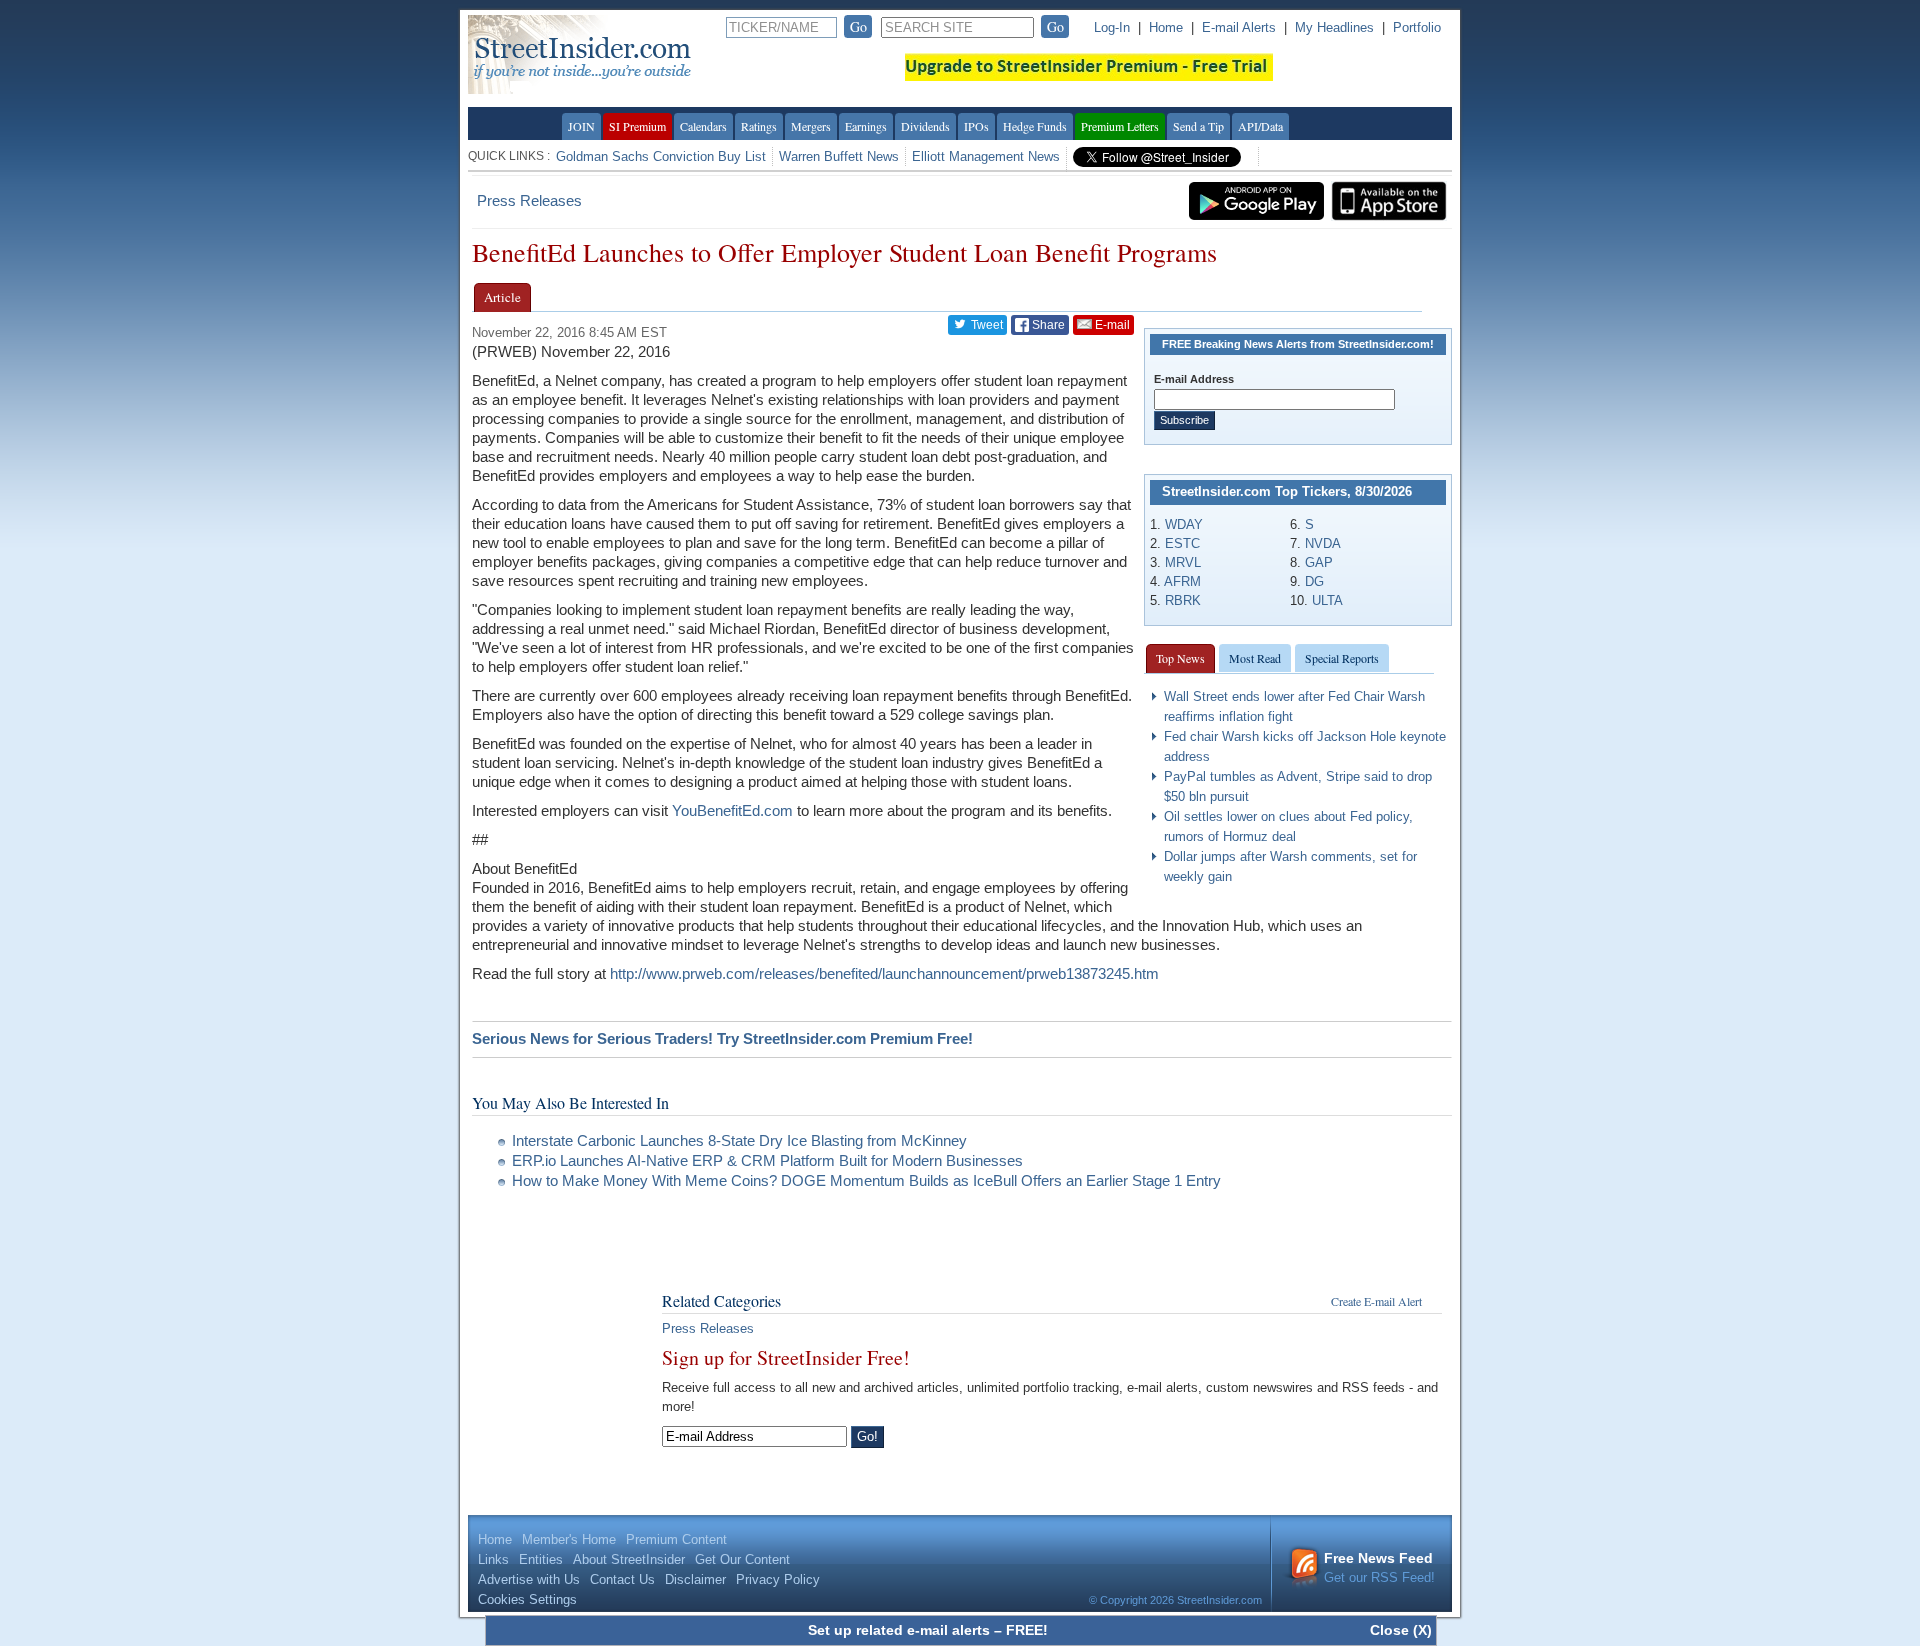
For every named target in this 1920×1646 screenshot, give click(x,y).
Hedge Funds (1035, 126)
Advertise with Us (529, 1579)
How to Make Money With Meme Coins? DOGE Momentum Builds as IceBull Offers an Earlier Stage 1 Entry (866, 1180)
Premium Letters (1120, 126)
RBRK (1183, 600)
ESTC (1182, 543)
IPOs (976, 126)
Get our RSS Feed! (1379, 1567)
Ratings (759, 126)
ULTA (1327, 600)
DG (1314, 581)
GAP (1319, 562)
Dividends (925, 126)
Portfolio (1417, 27)
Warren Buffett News (839, 156)
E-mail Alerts (1239, 27)
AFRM (1182, 581)
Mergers (811, 126)
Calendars (703, 126)
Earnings (866, 126)
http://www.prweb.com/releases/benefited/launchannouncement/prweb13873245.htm (884, 973)
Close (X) (1401, 1630)
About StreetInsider (629, 1559)
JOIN (581, 126)
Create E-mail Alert (1376, 1301)
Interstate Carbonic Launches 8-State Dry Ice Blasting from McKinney (739, 1140)
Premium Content (676, 1539)
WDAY (1184, 524)
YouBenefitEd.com (732, 810)
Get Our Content (742, 1559)
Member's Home (569, 1539)
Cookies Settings (527, 1599)
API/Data (1260, 126)
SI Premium (637, 126)
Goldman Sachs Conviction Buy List (661, 156)
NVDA (1323, 543)
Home (1166, 27)
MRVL (1183, 562)
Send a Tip (1198, 126)
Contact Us (622, 1579)
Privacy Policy (778, 1579)
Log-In (1112, 27)
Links (493, 1559)
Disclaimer (695, 1579)
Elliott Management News (986, 156)
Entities (541, 1559)
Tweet (985, 325)
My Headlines (1334, 27)
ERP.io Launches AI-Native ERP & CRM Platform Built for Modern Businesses (767, 1160)
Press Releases (529, 200)
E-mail (1111, 325)
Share (1047, 325)
